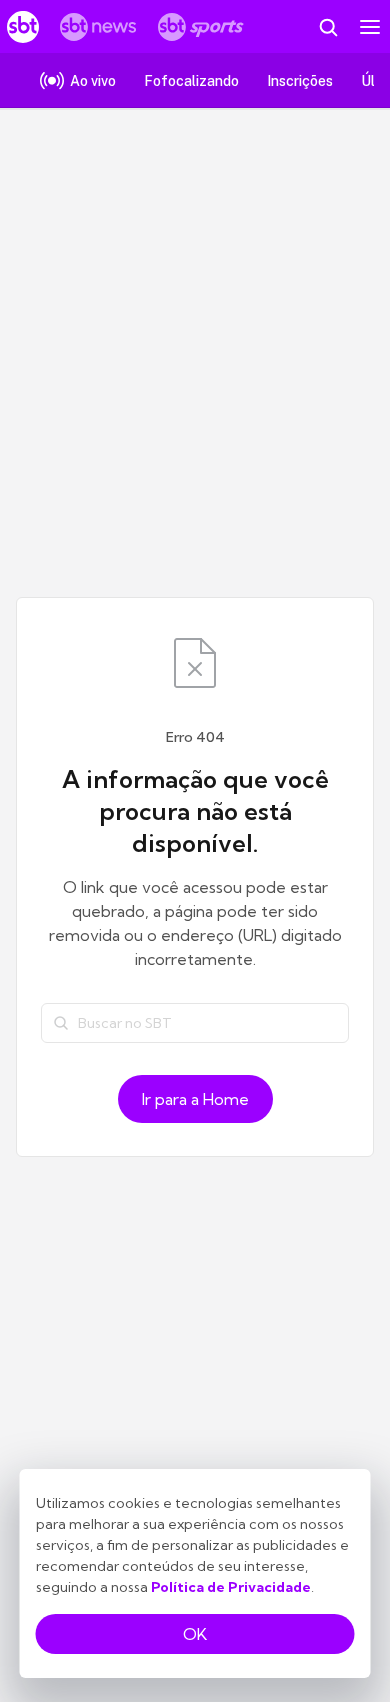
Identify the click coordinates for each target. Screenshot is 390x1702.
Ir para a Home (195, 1099)
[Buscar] (61, 1023)
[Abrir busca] (328, 27)
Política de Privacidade (231, 1587)
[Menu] (370, 27)
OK (195, 1634)
